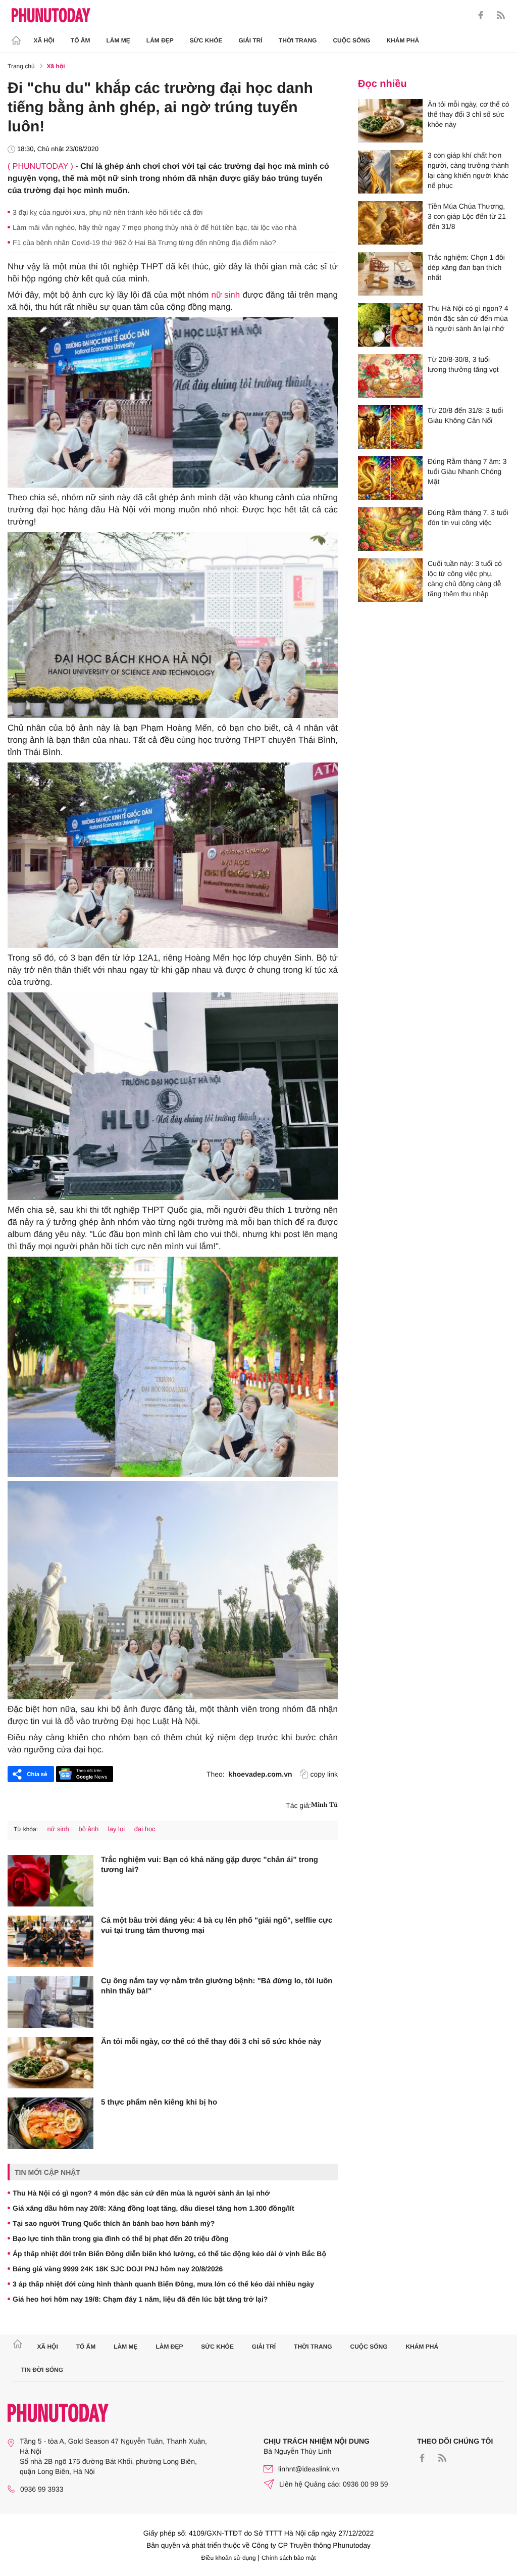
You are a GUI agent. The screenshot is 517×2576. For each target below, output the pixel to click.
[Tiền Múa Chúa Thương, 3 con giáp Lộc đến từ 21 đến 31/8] (390, 223)
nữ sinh (226, 295)
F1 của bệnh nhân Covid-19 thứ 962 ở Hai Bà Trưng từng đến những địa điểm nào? (144, 243)
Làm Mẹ (118, 40)
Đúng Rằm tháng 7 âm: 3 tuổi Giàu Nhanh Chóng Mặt (467, 471)
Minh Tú (324, 1805)
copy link (324, 1774)
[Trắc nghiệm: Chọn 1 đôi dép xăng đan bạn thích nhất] (390, 274)
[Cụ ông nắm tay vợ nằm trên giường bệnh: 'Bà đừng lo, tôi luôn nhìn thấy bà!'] (50, 2002)
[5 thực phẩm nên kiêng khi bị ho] (50, 2123)
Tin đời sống (42, 2370)
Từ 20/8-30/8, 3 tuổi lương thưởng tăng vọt (463, 364)
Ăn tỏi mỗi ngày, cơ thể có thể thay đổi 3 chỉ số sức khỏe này (211, 2042)
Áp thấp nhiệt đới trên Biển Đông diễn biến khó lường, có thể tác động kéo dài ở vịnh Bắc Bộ (169, 2254)
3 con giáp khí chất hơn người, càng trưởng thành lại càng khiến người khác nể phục (468, 170)
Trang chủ (21, 66)
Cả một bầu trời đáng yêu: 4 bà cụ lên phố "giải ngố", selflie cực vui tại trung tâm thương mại (217, 1925)
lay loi (116, 1829)
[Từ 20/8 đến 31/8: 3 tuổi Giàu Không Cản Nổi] (390, 427)
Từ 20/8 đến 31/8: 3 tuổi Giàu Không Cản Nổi (465, 415)
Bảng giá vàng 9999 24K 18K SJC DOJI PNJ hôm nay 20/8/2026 (118, 2269)
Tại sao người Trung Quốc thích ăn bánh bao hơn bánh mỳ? (114, 2223)
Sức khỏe (206, 40)
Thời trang (298, 40)
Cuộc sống (351, 40)
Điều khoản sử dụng (229, 2558)
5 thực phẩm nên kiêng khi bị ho (159, 2102)
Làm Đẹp (160, 40)
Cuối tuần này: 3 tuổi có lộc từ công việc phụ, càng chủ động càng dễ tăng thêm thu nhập (465, 579)
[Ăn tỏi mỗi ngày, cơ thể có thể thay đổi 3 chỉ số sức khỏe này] (50, 2063)
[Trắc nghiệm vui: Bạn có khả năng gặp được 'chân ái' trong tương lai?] (50, 1881)
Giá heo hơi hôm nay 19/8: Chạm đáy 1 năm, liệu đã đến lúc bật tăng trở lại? (140, 2299)
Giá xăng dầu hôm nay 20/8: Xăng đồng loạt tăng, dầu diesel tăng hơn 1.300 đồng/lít (153, 2208)
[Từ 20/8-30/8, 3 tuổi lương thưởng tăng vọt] (390, 376)
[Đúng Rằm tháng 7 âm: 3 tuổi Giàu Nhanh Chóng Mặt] (390, 478)
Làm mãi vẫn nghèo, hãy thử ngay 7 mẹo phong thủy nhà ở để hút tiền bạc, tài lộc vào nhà (155, 227)
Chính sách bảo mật (289, 2558)
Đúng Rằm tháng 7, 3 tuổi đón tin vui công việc (468, 517)
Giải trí (250, 40)
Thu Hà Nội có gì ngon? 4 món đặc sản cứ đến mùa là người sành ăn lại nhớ (141, 2193)
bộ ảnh (88, 1829)
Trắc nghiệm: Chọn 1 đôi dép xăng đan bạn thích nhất (466, 267)
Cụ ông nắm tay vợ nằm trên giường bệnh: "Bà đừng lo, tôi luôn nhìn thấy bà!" (217, 1986)
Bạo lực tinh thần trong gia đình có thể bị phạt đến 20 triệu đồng (121, 2238)
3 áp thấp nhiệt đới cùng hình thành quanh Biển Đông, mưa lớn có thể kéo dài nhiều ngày (163, 2284)
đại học (145, 1829)
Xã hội (44, 40)
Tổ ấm (81, 40)
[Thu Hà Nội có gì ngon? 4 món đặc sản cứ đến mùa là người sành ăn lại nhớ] (390, 325)
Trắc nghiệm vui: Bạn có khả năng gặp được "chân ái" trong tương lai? (210, 1865)
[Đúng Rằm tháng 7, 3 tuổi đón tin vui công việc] (390, 529)
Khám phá (403, 40)
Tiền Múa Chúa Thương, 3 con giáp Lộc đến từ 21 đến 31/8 (467, 216)
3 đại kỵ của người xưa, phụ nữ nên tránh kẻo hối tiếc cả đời (108, 212)
